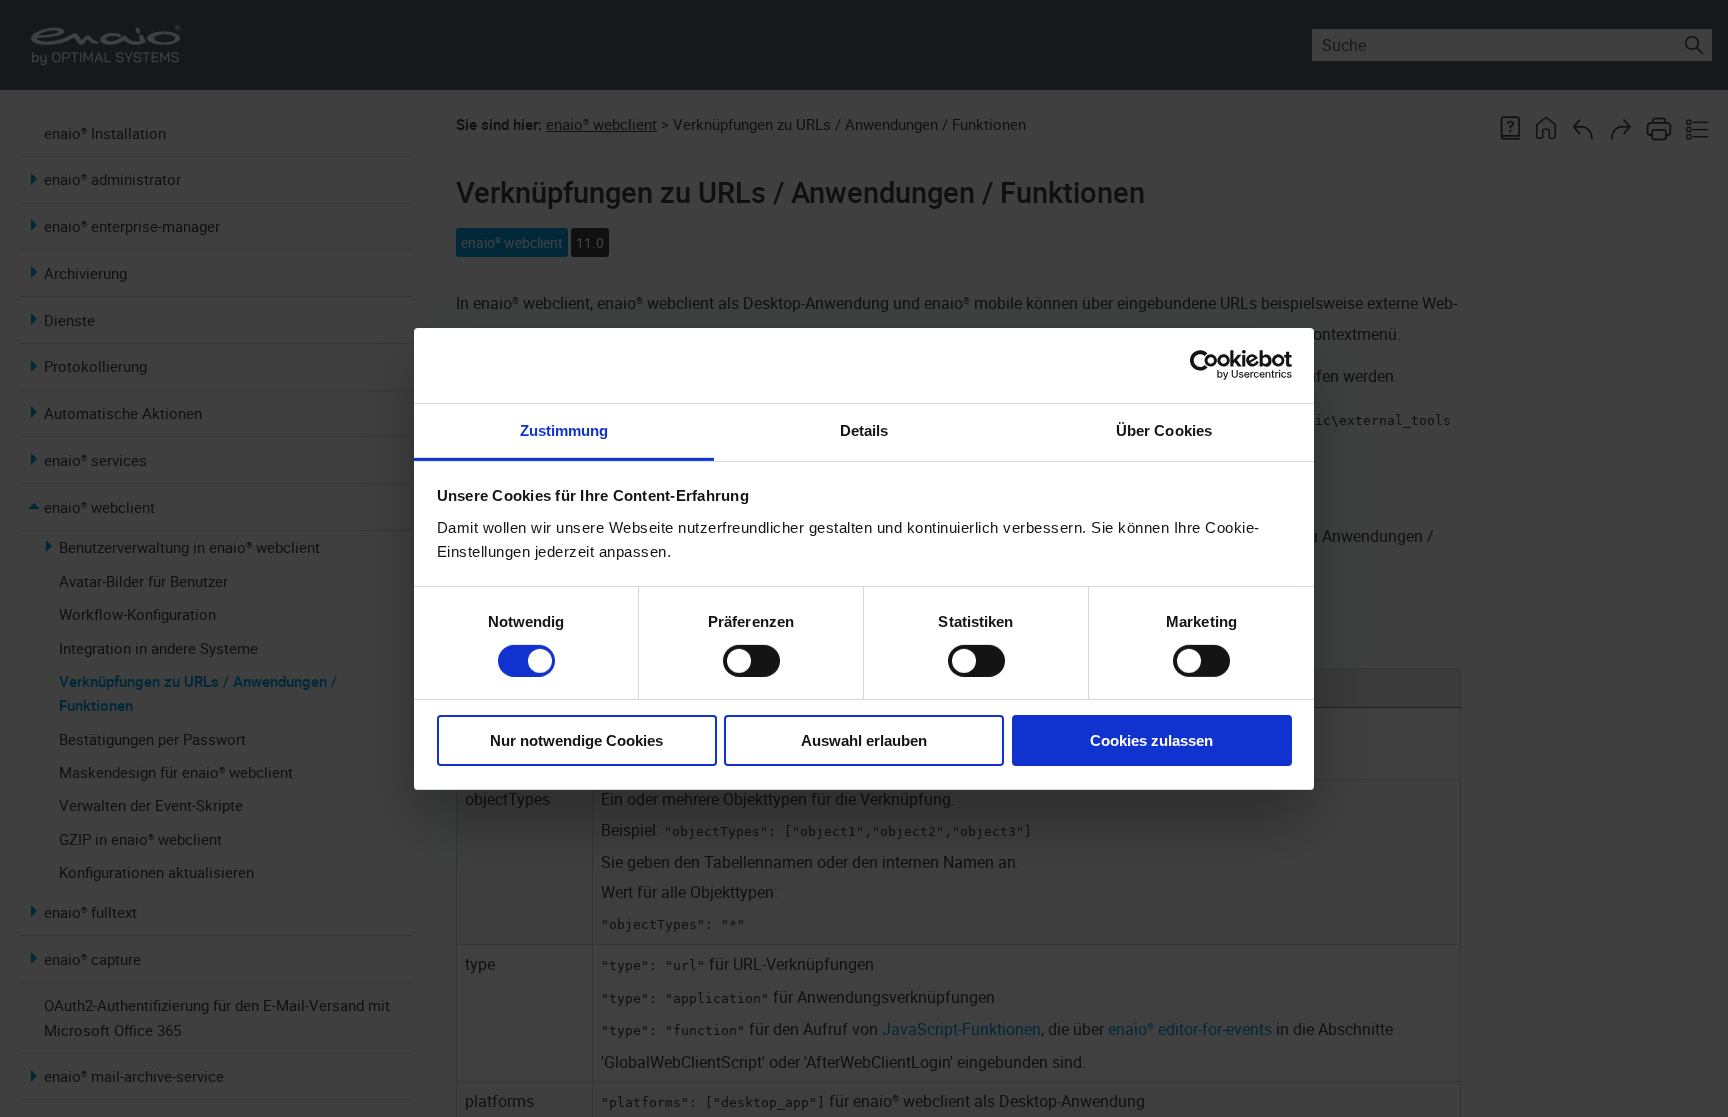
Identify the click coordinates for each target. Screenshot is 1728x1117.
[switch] (751, 661)
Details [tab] (864, 429)
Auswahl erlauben (864, 740)
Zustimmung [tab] (564, 429)
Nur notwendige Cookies (576, 740)
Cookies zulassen (1151, 740)
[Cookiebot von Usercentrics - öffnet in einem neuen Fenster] (1204, 365)
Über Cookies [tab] (1164, 429)
